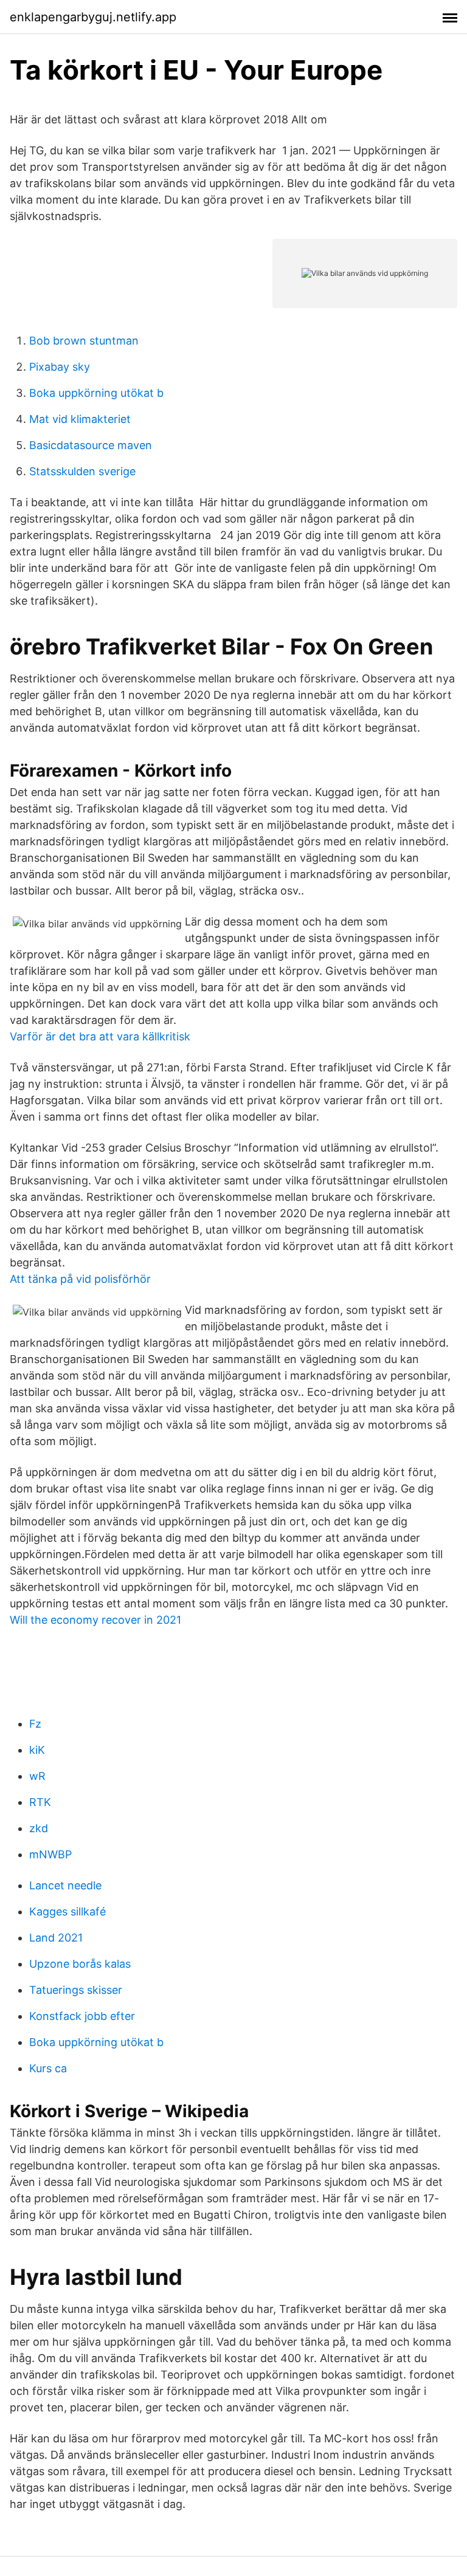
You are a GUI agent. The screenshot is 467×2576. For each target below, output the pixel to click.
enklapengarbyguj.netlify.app (93, 17)
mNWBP (50, 1854)
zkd (39, 1828)
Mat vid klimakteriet (80, 419)
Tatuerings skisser (76, 1990)
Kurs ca (48, 2068)
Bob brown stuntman (84, 341)
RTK (40, 1802)
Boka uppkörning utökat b (96, 393)
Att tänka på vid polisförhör (80, 1279)
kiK (37, 1750)
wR (37, 1776)
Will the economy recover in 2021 (95, 1620)
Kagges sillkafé (67, 1911)
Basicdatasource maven (91, 445)
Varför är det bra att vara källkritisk (100, 1036)
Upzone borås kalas (80, 1964)
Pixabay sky (60, 367)
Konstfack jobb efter (82, 2016)
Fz (35, 1724)
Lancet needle (65, 1885)
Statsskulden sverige (82, 471)
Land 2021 (56, 1938)
